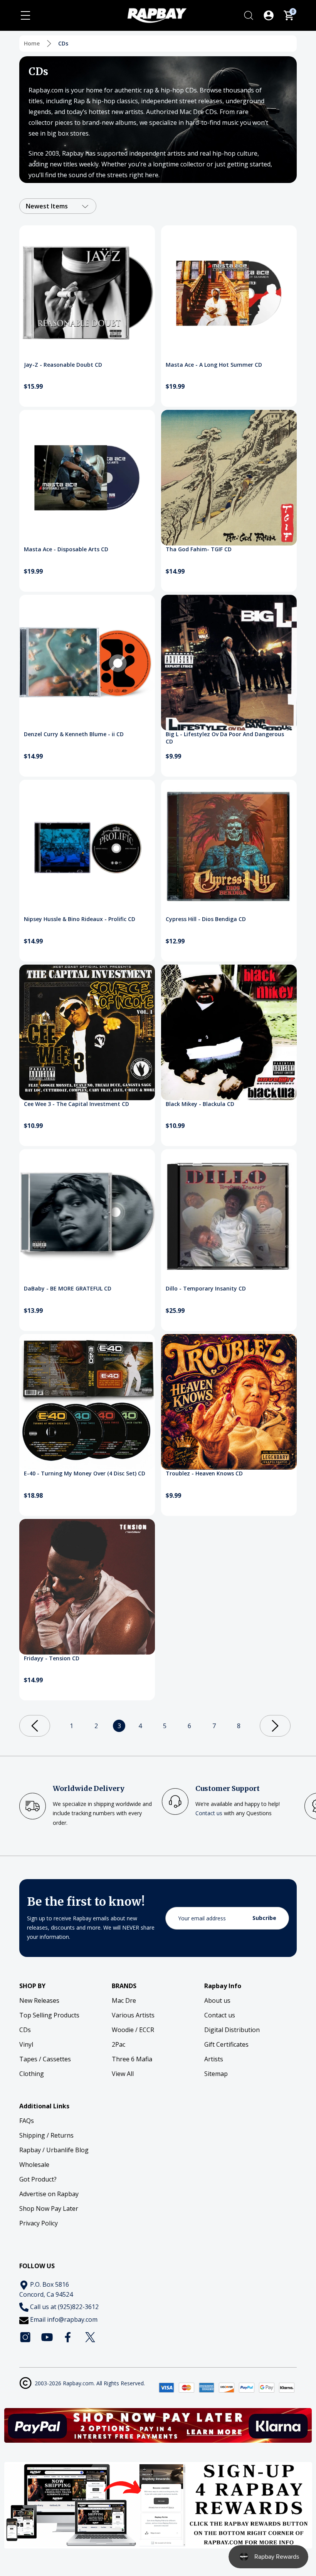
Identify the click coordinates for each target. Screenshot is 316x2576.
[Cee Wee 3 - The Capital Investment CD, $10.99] (87, 1032)
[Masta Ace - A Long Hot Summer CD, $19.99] (229, 293)
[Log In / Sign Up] (269, 15)
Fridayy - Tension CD (52, 1658)
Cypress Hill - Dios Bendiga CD (206, 919)
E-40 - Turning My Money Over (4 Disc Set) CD (85, 1473)
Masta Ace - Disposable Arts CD (66, 549)
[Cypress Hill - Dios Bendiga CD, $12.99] (229, 847)
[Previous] (35, 1726)
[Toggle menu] (25, 15)
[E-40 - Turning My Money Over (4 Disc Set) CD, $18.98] (87, 1402)
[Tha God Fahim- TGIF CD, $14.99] (229, 478)
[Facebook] (69, 2337)
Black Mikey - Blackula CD (200, 1104)
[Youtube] (47, 2337)
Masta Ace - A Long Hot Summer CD (214, 365)
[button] (158, 2425)
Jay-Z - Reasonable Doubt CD (63, 365)
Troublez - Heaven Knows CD (204, 1473)
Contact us (209, 1813)
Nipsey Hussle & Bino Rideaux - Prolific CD (80, 919)
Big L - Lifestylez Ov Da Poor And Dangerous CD (225, 738)
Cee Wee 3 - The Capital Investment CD (76, 1104)
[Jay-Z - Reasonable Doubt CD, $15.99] (87, 293)
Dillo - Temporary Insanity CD (206, 1288)
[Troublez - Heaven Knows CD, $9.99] (229, 1402)
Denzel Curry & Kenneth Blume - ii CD (74, 734)
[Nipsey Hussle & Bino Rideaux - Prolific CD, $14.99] (87, 847)
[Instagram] (25, 2337)
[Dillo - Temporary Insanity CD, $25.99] (229, 1217)
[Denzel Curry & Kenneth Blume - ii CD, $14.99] (87, 663)
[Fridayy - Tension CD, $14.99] (87, 1587)
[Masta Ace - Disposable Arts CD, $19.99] (87, 478)
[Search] (249, 15)
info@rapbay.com (72, 2319)
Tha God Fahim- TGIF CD (199, 549)
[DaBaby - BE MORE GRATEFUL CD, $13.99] (87, 1217)
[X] (90, 2337)
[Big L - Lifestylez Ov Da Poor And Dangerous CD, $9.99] (229, 663)
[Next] (275, 1726)
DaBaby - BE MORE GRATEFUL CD (68, 1288)
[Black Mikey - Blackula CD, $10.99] (229, 1032)
